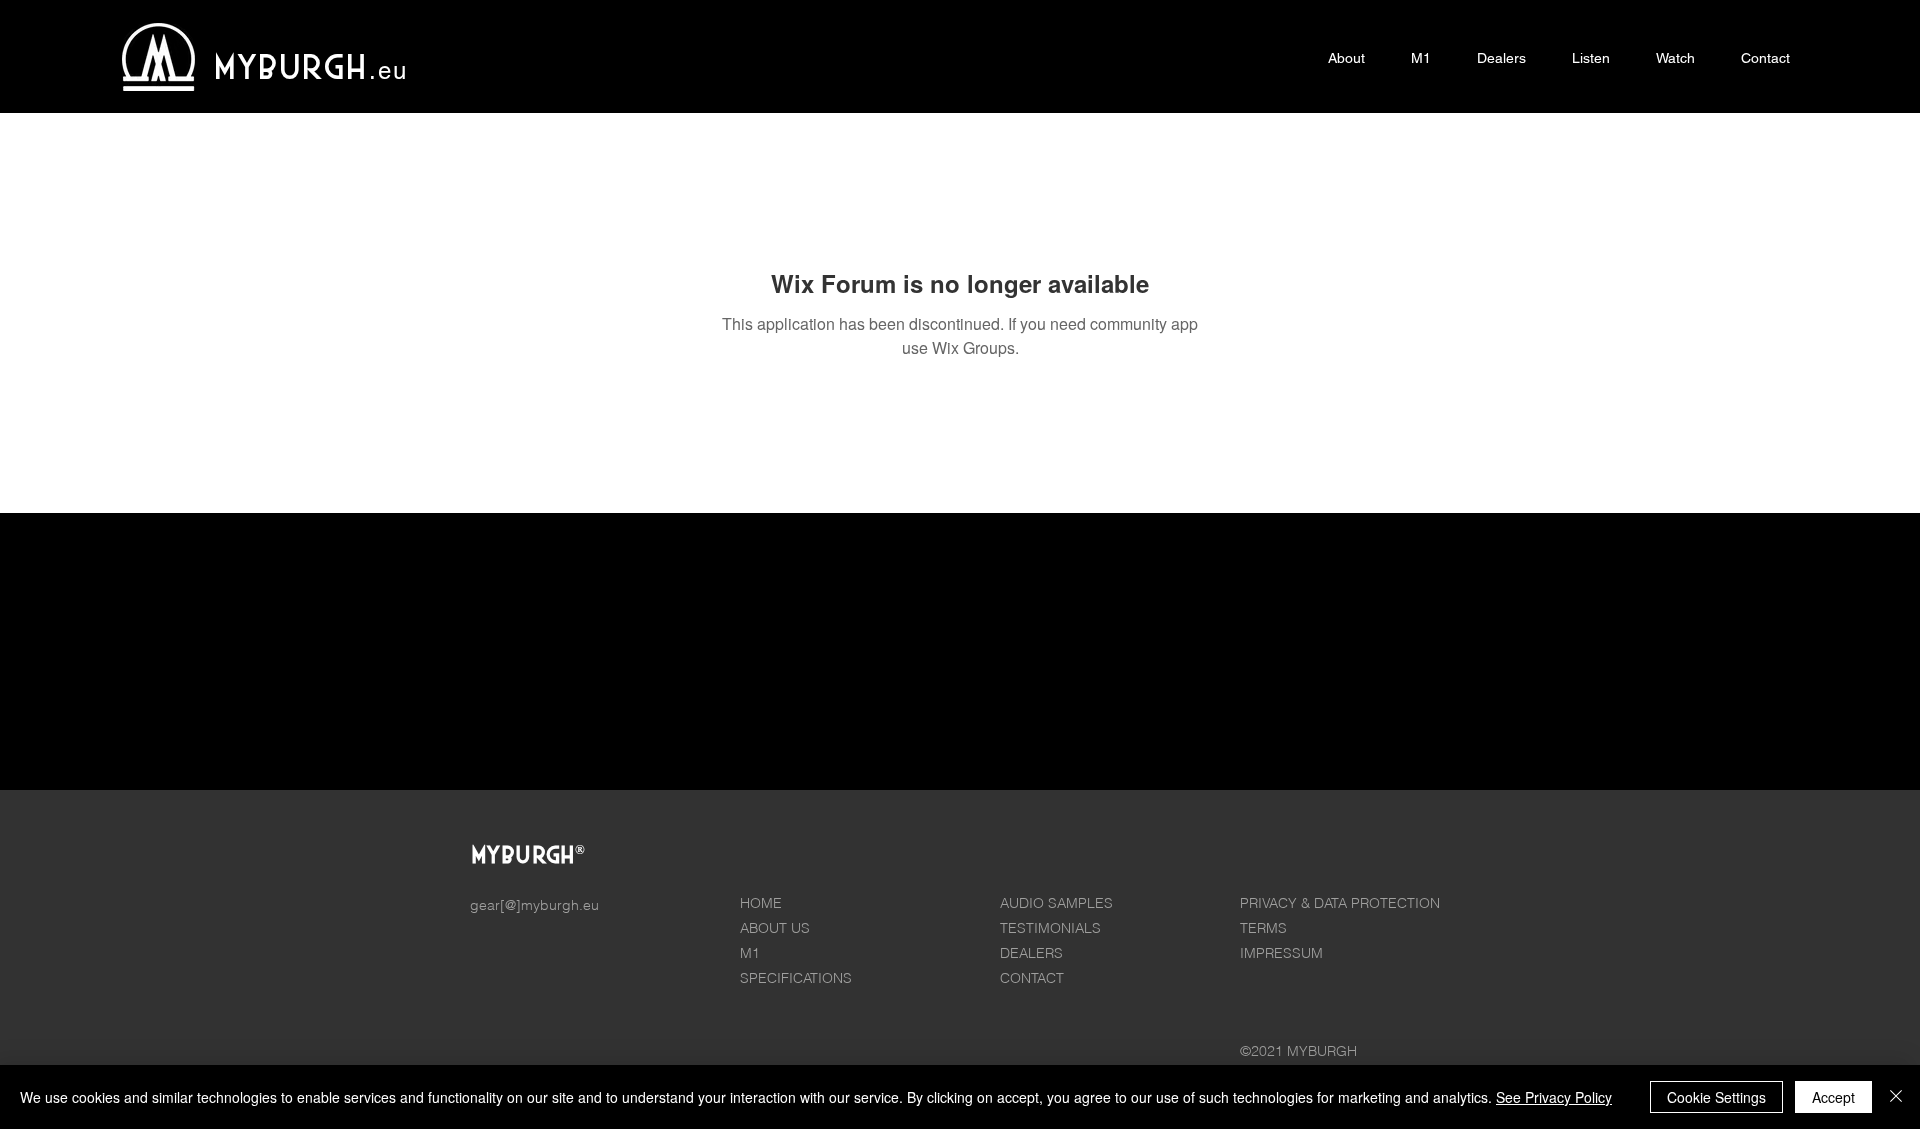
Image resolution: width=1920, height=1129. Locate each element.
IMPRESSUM (1281, 953)
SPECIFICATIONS (796, 978)
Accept (1833, 1097)
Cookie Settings (1716, 1097)
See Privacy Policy (1554, 1097)
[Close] (1896, 1097)
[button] (1421, 58)
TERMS (1263, 928)
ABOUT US (775, 928)
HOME (761, 903)
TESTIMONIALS (1050, 928)
